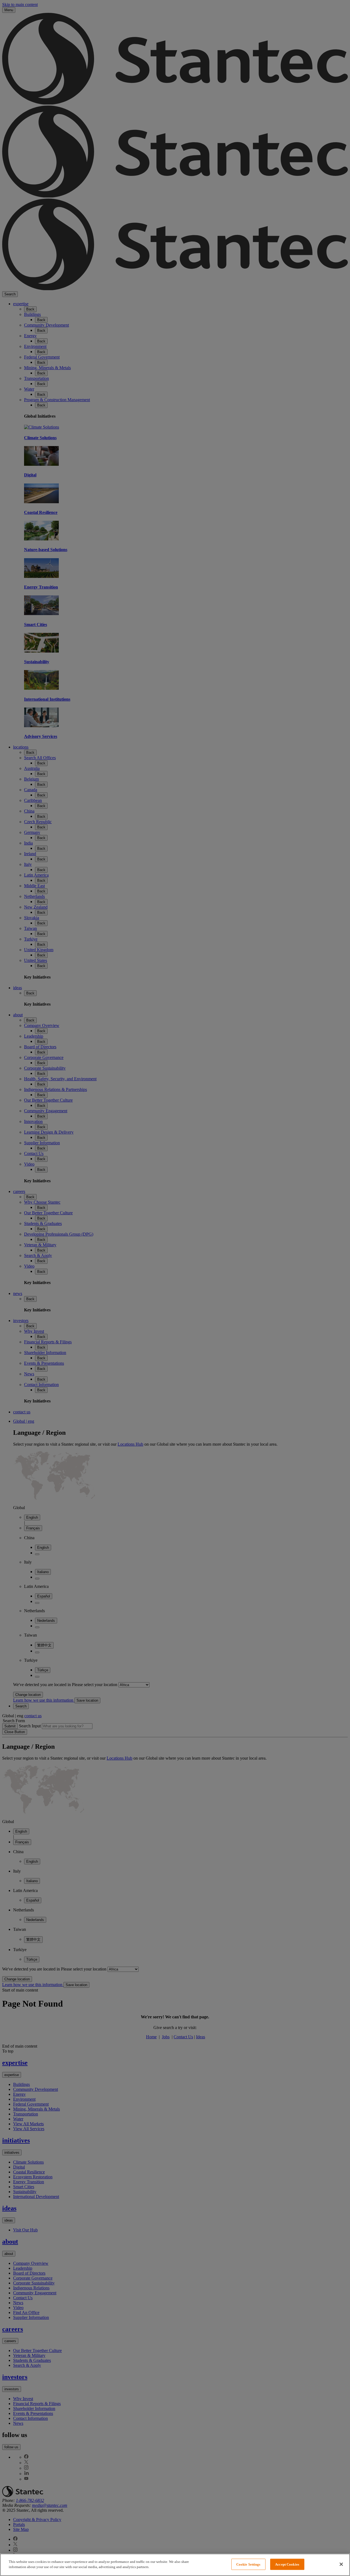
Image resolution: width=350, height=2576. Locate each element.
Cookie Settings (248, 2564)
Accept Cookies (287, 2564)
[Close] (341, 2564)
